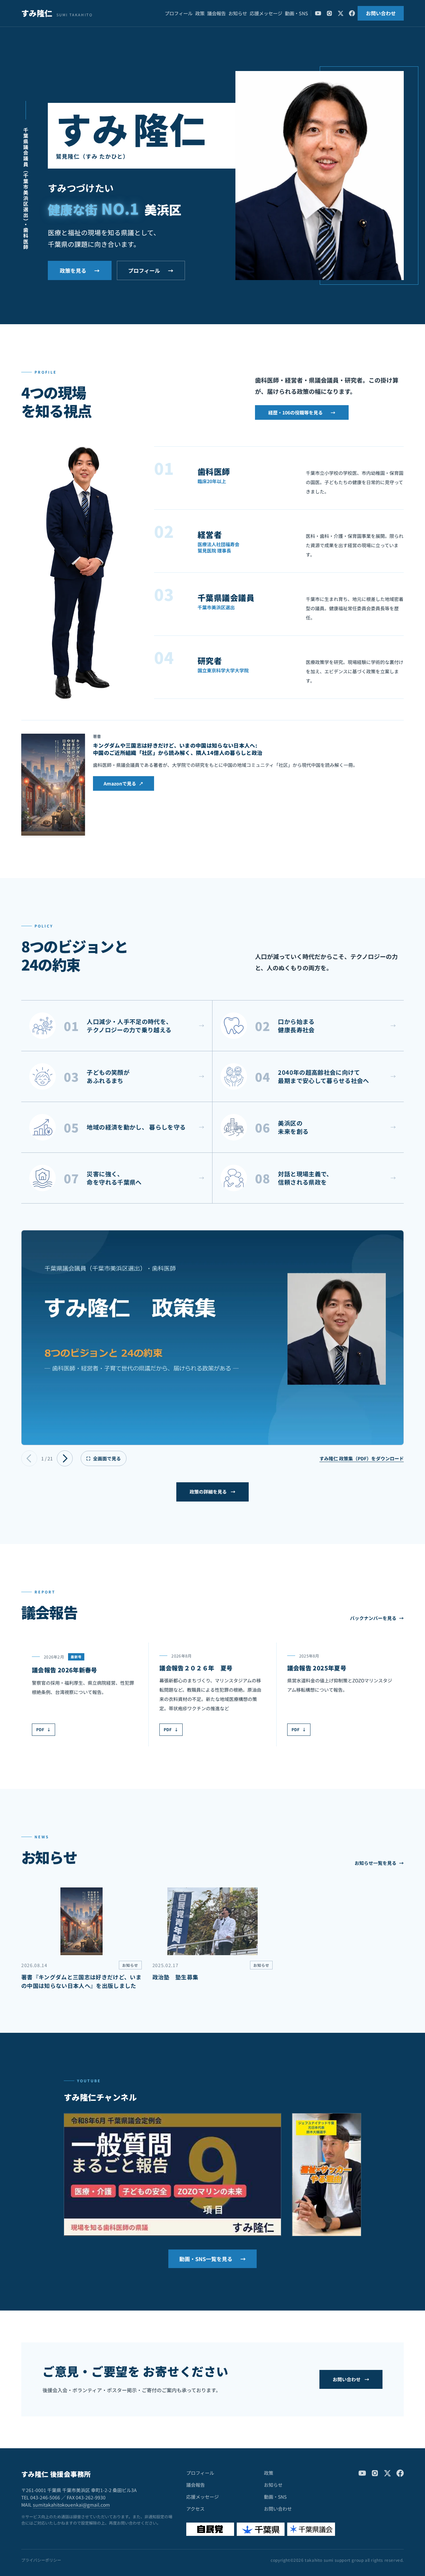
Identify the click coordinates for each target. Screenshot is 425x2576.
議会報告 (216, 13)
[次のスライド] (65, 1458)
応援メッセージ (266, 13)
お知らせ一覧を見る (379, 1863)
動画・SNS (297, 13)
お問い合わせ (381, 13)
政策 (200, 13)
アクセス (195, 2509)
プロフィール (179, 13)
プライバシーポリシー (41, 2560)
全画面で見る (104, 1458)
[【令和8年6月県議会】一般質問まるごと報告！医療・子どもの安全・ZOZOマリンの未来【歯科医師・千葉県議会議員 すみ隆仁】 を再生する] (172, 2175)
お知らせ (238, 13)
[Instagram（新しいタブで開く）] (329, 13)
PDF (43, 1729)
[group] (212, 1337)
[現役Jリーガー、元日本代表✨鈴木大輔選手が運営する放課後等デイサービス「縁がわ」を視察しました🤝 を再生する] (327, 2175)
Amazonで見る (124, 783)
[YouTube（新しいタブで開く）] (318, 13)
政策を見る (80, 270)
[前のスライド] (29, 1458)
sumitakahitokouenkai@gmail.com (71, 2505)
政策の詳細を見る (212, 1492)
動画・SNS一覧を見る (212, 2259)
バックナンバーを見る (377, 1618)
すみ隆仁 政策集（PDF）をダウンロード (362, 1458)
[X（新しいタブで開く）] (341, 13)
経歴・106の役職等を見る (302, 412)
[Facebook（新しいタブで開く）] (352, 13)
